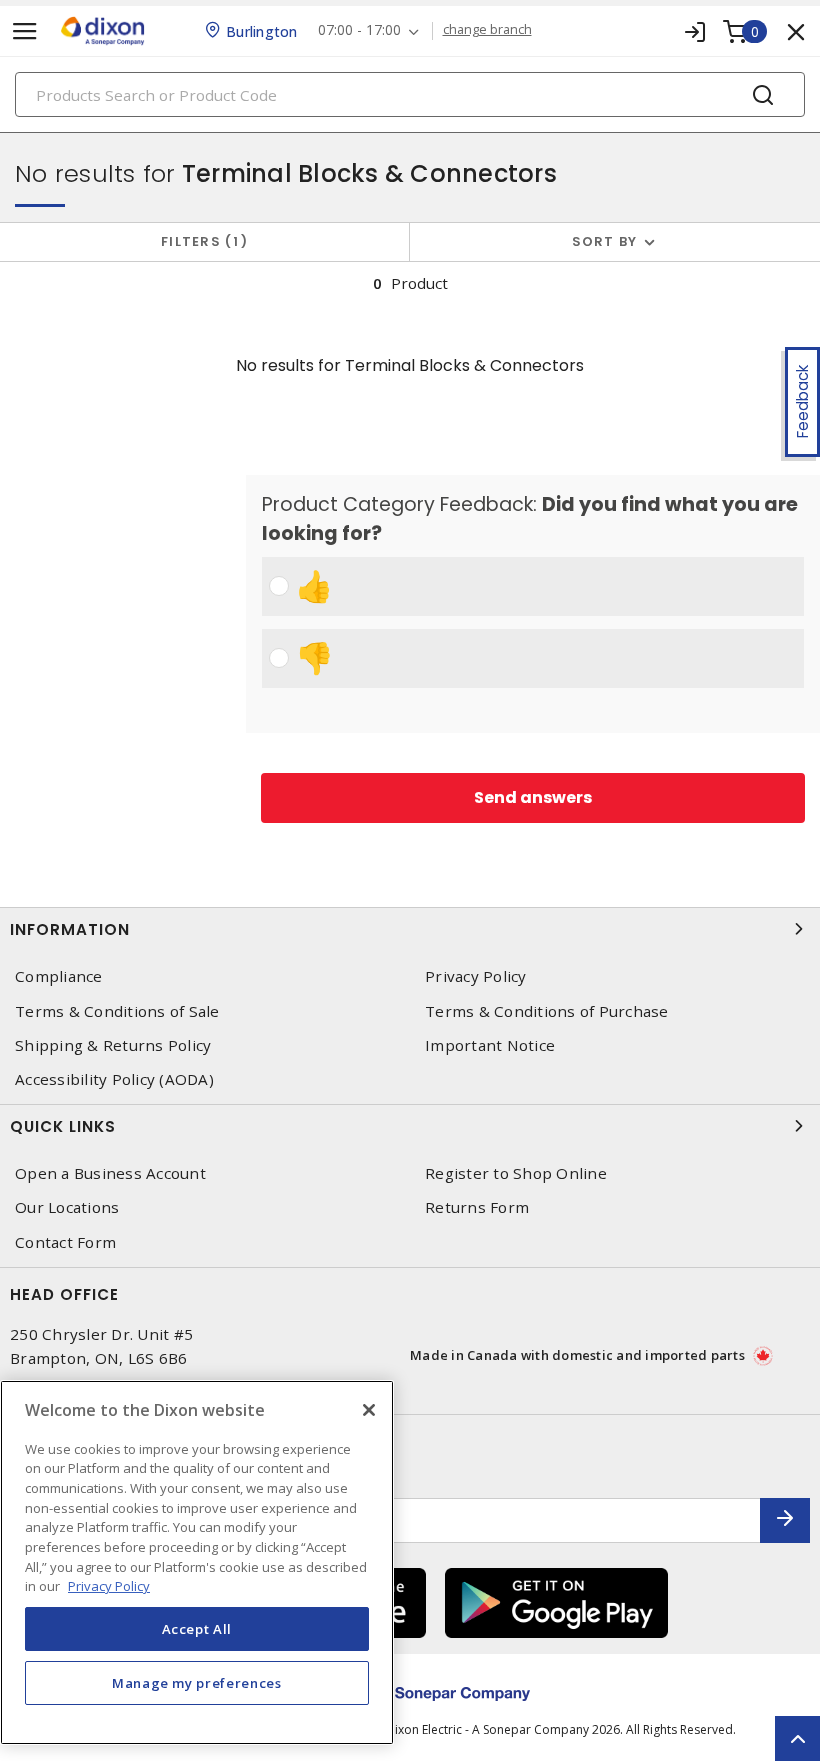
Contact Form (65, 1242)
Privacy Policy (476, 976)
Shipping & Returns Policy (113, 1045)
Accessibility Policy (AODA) (114, 1079)
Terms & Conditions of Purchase (547, 1011)
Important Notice (490, 1045)
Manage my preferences (197, 1683)
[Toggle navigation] (25, 31)
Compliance (59, 976)
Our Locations (67, 1207)
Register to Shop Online (516, 1173)
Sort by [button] (605, 241)
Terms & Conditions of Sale (117, 1011)
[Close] (369, 1410)
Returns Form (477, 1207)
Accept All (197, 1629)
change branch (487, 30)
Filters (200, 241)
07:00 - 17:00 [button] (359, 30)
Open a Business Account (110, 1173)
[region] (197, 1562)
